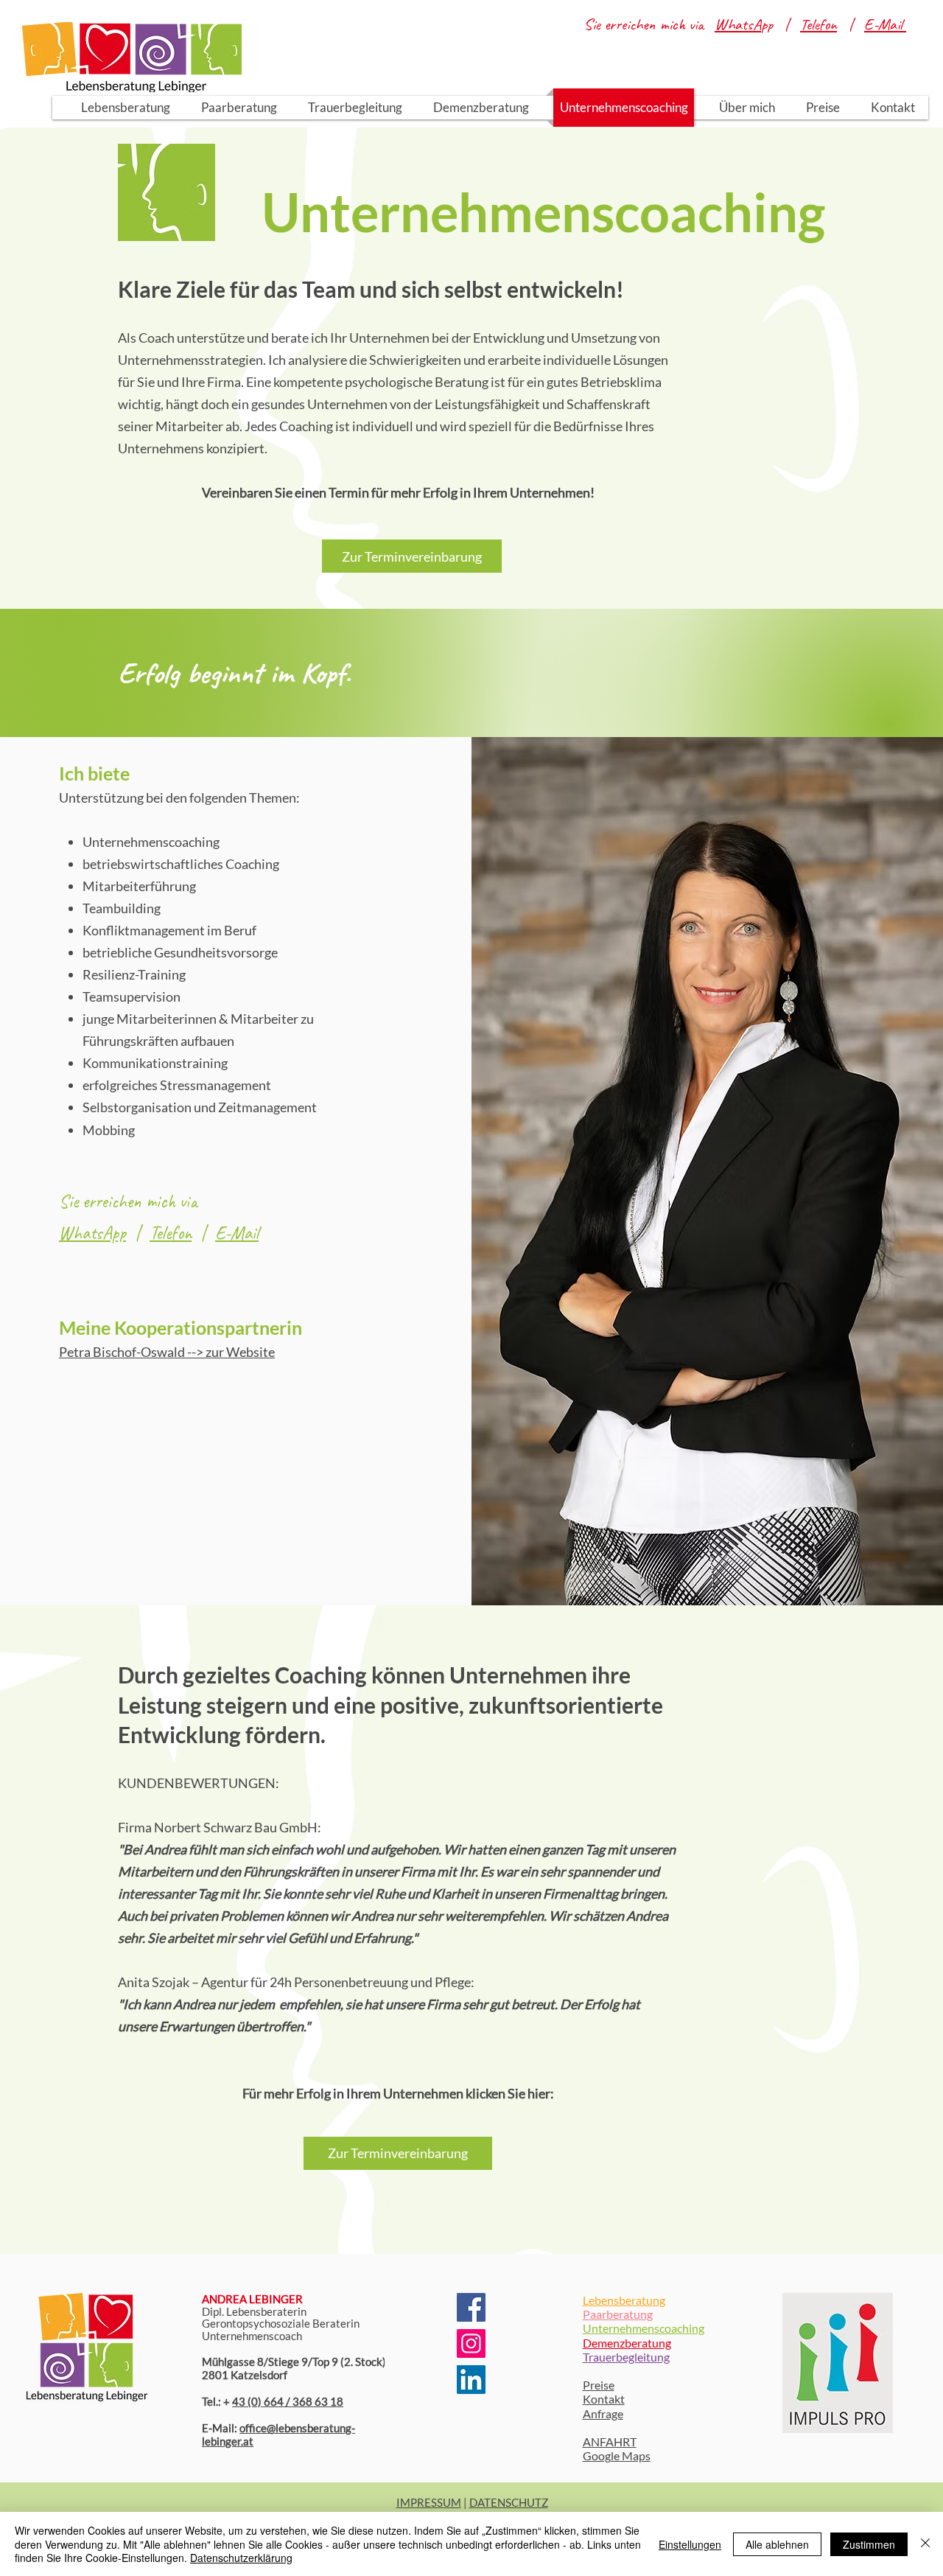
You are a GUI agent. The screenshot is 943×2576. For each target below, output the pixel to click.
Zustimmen (869, 2544)
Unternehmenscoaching (644, 2328)
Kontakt (604, 2399)
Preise (599, 2385)
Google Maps (617, 2455)
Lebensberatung (624, 2300)
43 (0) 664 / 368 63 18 (288, 2401)
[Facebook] (471, 2307)
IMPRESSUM (429, 2502)
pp (772, 24)
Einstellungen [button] (690, 2544)
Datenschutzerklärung (241, 2558)
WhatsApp (92, 1233)
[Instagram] (471, 2343)
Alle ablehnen (777, 2544)
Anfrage (603, 2413)
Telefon (818, 24)
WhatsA (738, 24)
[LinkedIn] (471, 2380)
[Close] (925, 2544)
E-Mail (237, 1233)
